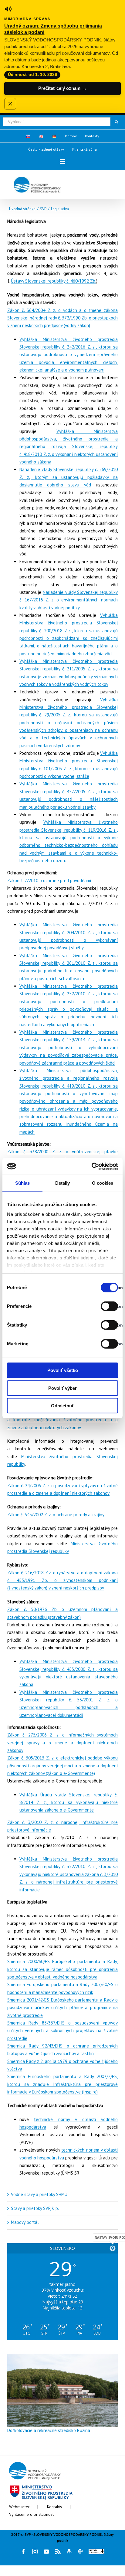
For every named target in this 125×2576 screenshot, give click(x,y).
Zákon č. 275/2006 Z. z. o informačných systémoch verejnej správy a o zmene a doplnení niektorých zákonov (62, 1743)
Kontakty (55, 2507)
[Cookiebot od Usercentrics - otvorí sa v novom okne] (91, 1166)
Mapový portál (25, 2222)
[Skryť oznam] (10, 104)
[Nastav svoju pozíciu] (113, 2248)
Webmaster (19, 2507)
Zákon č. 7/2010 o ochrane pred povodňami (49, 880)
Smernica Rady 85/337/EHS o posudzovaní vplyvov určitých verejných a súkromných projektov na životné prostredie (62, 2031)
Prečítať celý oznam (62, 88)
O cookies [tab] (103, 1183)
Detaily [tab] (63, 1183)
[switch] (103, 1306)
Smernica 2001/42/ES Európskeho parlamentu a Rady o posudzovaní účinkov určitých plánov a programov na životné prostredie (62, 2008)
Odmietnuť (62, 1406)
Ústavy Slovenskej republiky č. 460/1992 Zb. (54, 281)
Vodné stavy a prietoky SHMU (39, 2194)
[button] (62, 161)
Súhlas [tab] (23, 1183)
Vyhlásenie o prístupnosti (32, 2514)
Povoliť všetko (63, 1370)
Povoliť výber (62, 1388)
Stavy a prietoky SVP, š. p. (35, 2208)
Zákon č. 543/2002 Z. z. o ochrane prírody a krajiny (56, 1515)
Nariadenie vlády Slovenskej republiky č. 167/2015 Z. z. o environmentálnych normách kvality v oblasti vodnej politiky (69, 600)
